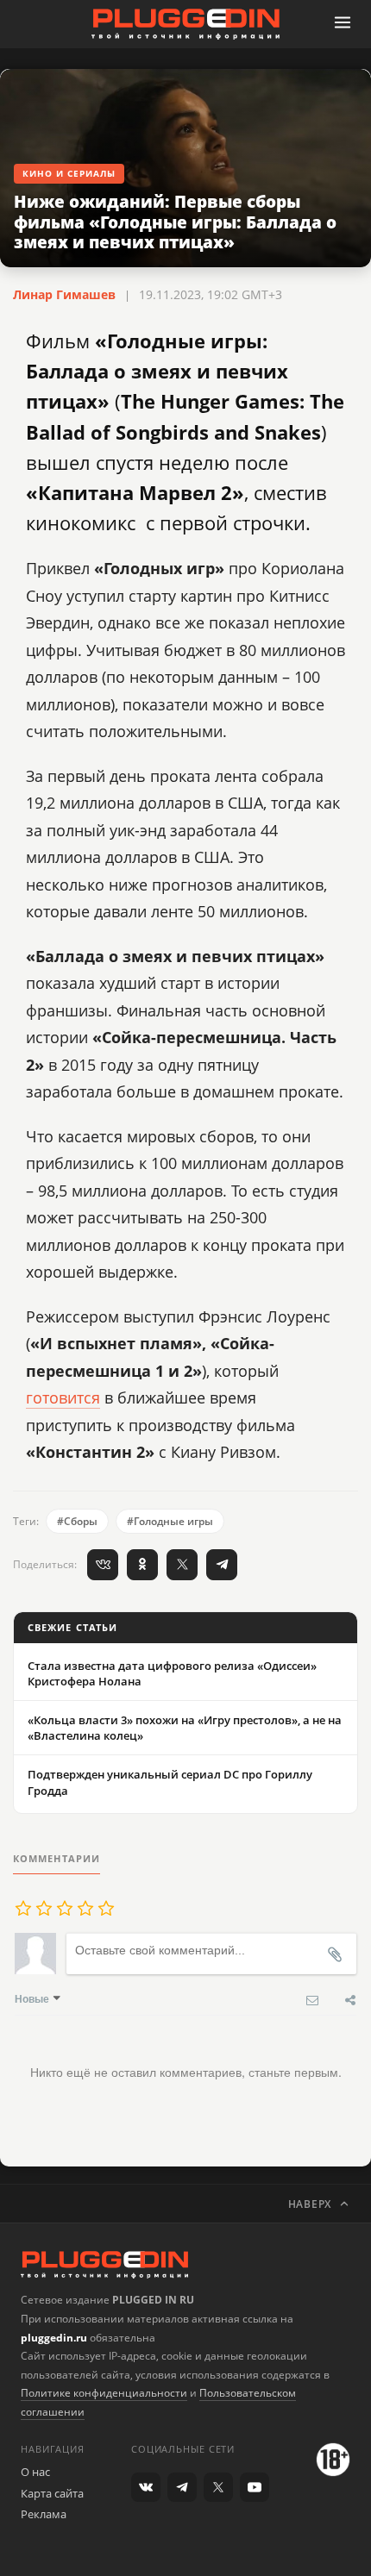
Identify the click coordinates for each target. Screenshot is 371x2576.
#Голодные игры (170, 1521)
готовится (63, 1397)
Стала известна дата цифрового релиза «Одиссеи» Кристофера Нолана (172, 1673)
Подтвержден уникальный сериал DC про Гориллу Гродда (170, 1782)
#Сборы (77, 1521)
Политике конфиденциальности (104, 2393)
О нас (35, 2472)
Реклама (44, 2514)
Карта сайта (52, 2493)
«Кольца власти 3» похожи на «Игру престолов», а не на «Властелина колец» (185, 1728)
